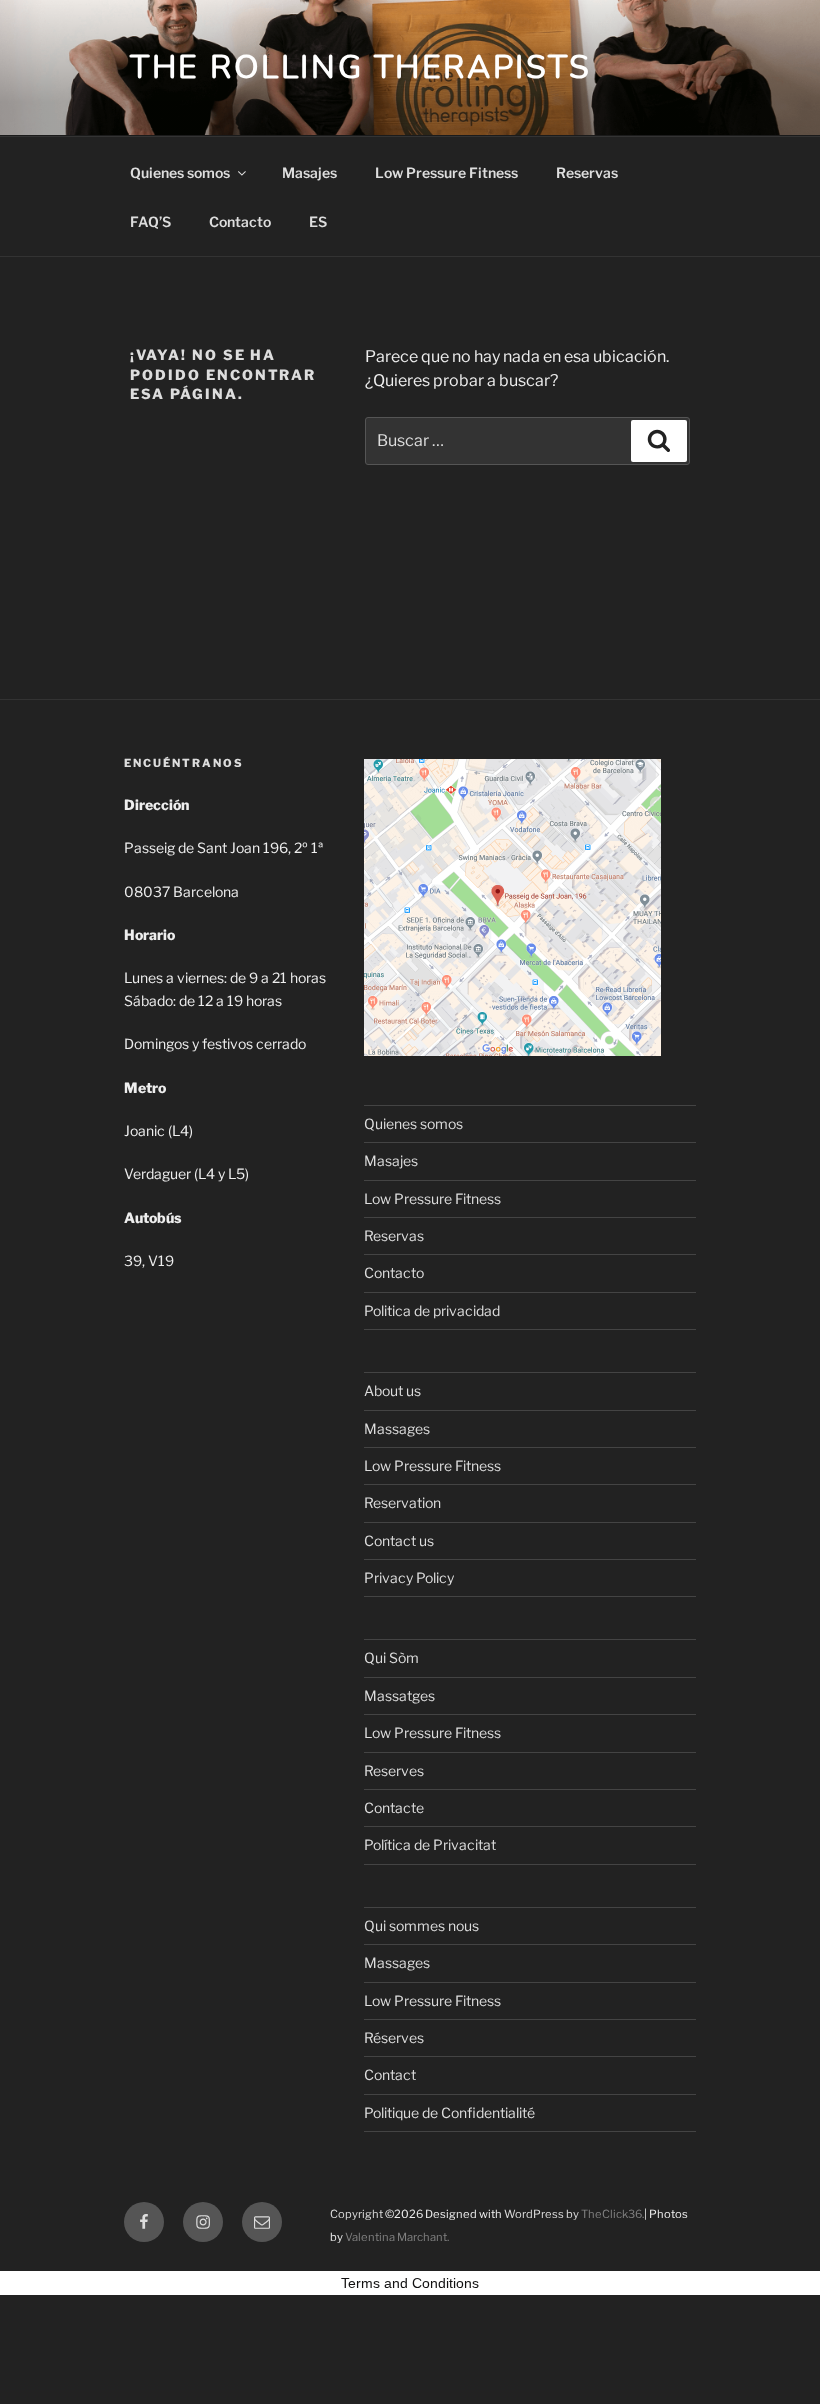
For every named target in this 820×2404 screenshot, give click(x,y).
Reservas (587, 172)
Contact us (399, 1540)
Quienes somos (180, 172)
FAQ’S (150, 221)
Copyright (356, 2214)
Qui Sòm (391, 1657)
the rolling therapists (360, 67)
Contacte (394, 1807)
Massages (397, 1428)
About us (392, 1390)
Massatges (399, 1695)
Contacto (240, 221)
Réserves (394, 2037)
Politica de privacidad (432, 1310)
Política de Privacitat (430, 1844)
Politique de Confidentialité (449, 2112)
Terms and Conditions (410, 2283)
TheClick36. (612, 2214)
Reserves (394, 1770)
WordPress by (542, 2214)
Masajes (309, 172)
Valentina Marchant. (397, 2237)
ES (318, 221)
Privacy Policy (409, 1577)
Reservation (402, 1502)
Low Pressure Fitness (446, 172)
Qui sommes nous (421, 1925)
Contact (390, 2074)
